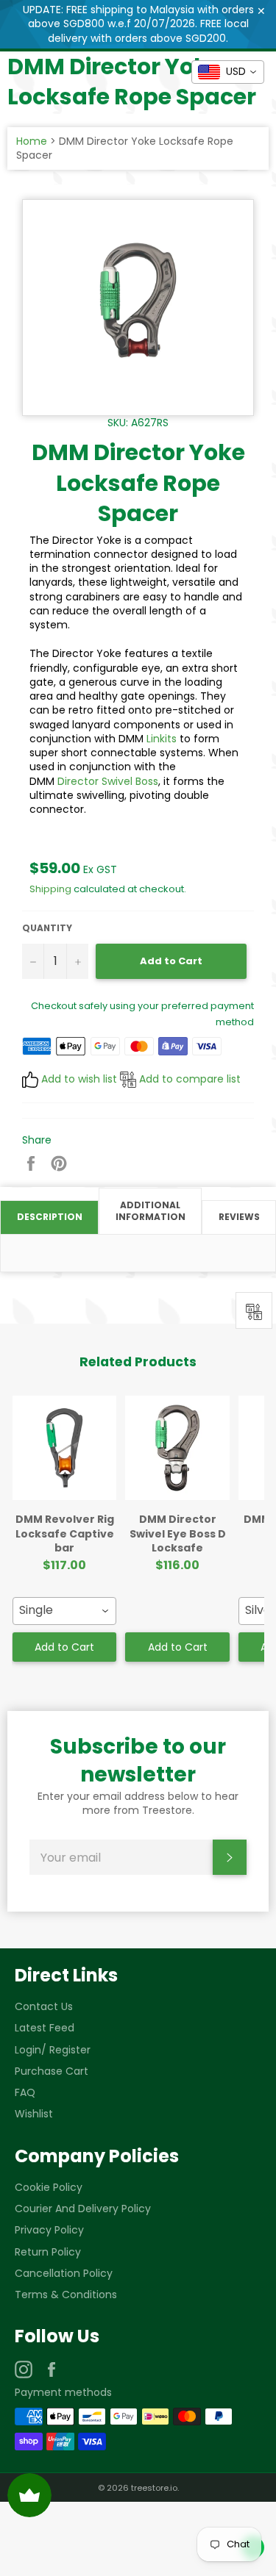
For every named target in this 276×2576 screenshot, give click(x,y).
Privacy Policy (49, 2230)
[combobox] (64, 1611)
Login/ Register (53, 2050)
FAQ (25, 2092)
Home (32, 141)
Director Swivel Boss (108, 781)
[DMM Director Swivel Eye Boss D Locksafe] (177, 1448)
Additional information (151, 1211)
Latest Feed (45, 2028)
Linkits (162, 739)
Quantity (47, 928)
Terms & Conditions (66, 2295)
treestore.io (154, 2488)
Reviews (239, 1217)
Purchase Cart (52, 2071)
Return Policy (48, 2252)
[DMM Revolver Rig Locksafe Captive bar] (64, 1448)
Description (50, 1217)
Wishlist (34, 2114)
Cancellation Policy (64, 2273)
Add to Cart (64, 1647)
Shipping (50, 889)
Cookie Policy (49, 2187)
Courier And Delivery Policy (83, 2209)
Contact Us (44, 2006)
